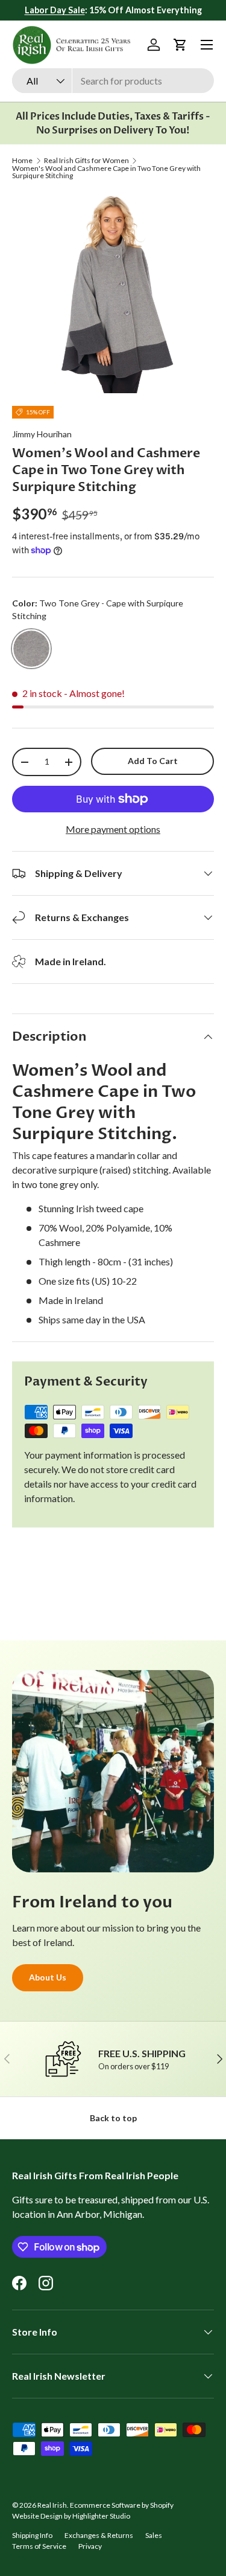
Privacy (90, 2546)
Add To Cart (153, 761)
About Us (48, 1977)
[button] (180, 45)
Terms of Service (39, 2546)
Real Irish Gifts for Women (86, 161)
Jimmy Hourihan (42, 434)
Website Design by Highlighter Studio (71, 2516)
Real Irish (52, 2505)
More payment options (113, 829)
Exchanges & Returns (99, 2535)
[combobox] (113, 81)
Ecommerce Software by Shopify (122, 2505)
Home (22, 161)
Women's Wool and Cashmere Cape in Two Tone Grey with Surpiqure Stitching (106, 172)
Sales (154, 2535)
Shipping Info (32, 2535)
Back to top (113, 2118)
